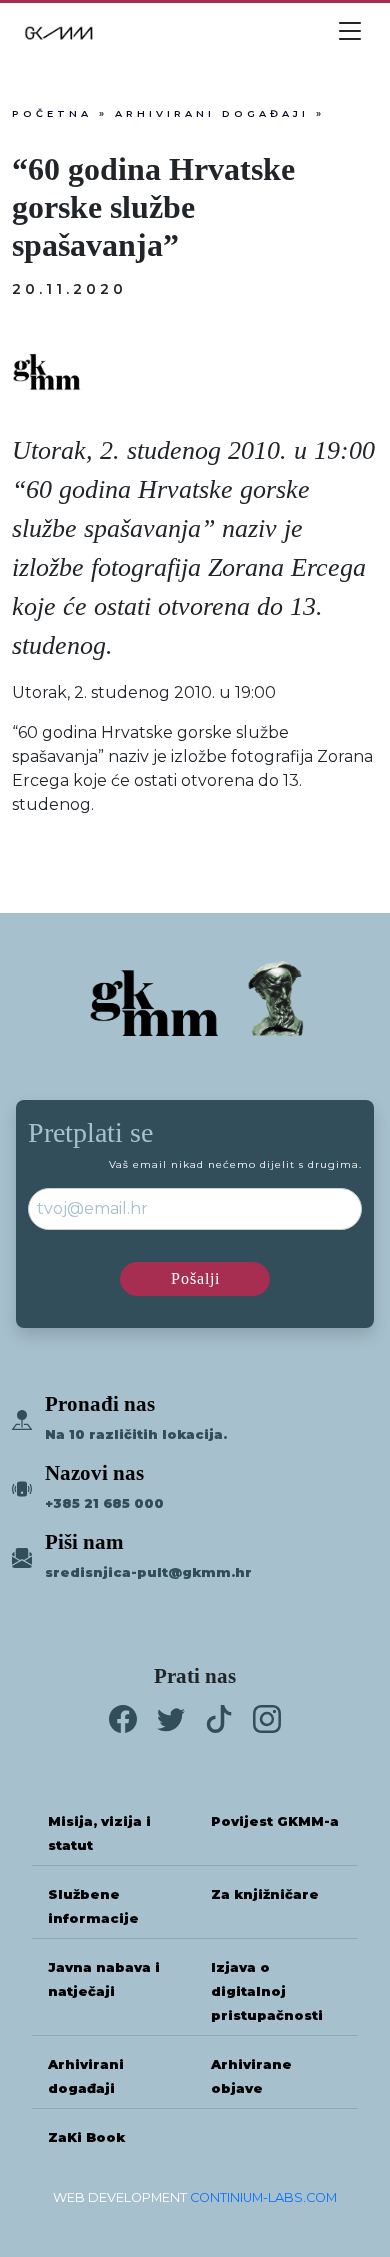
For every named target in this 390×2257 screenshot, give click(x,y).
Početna (52, 113)
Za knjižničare (265, 1894)
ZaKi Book (86, 2137)
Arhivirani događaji (212, 113)
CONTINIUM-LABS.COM (263, 2197)
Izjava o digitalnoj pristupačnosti (267, 1991)
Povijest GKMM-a (275, 1821)
